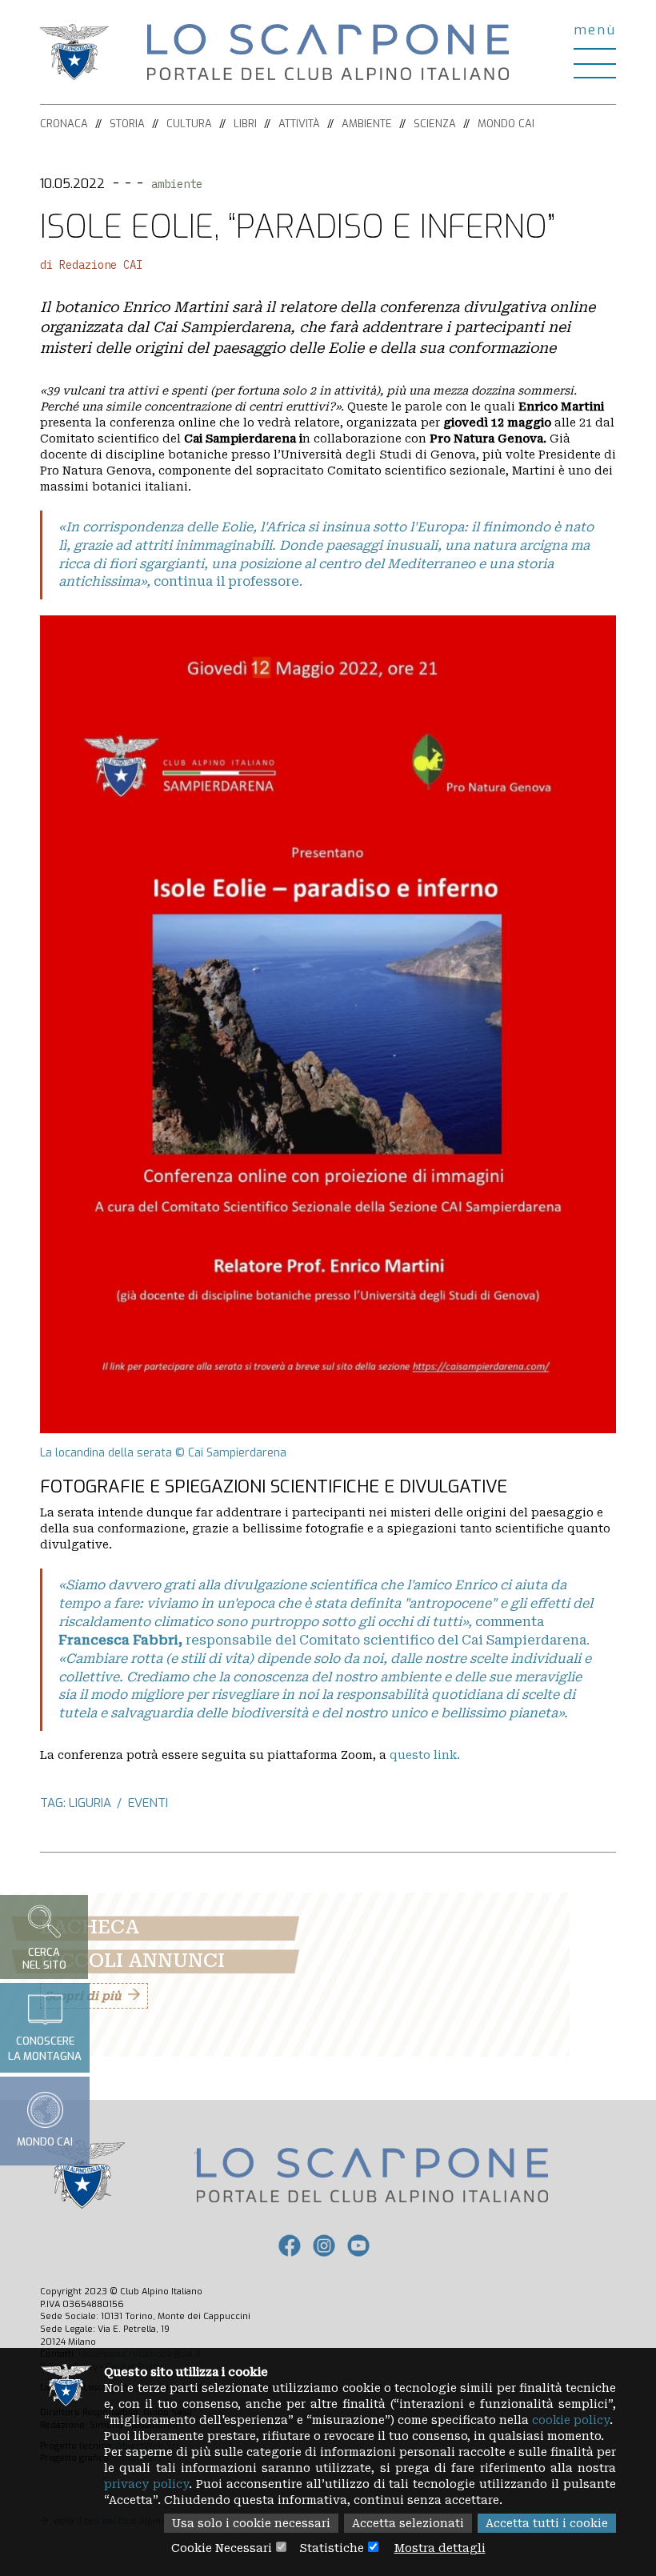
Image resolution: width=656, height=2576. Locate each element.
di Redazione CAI (91, 265)
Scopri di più (83, 1996)
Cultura (189, 124)
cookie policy (571, 2420)
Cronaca (64, 124)
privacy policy (146, 2484)
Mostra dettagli (440, 2548)
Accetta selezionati (408, 2523)
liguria (90, 1803)
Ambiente (367, 124)
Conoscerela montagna (45, 2049)
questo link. (425, 1755)
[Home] (328, 51)
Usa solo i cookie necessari (251, 2523)
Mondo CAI (506, 124)
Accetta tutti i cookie (547, 2523)
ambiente (177, 184)
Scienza (435, 124)
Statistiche (332, 2548)
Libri (245, 124)
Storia (127, 124)
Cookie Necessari (222, 2548)
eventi (148, 1803)
